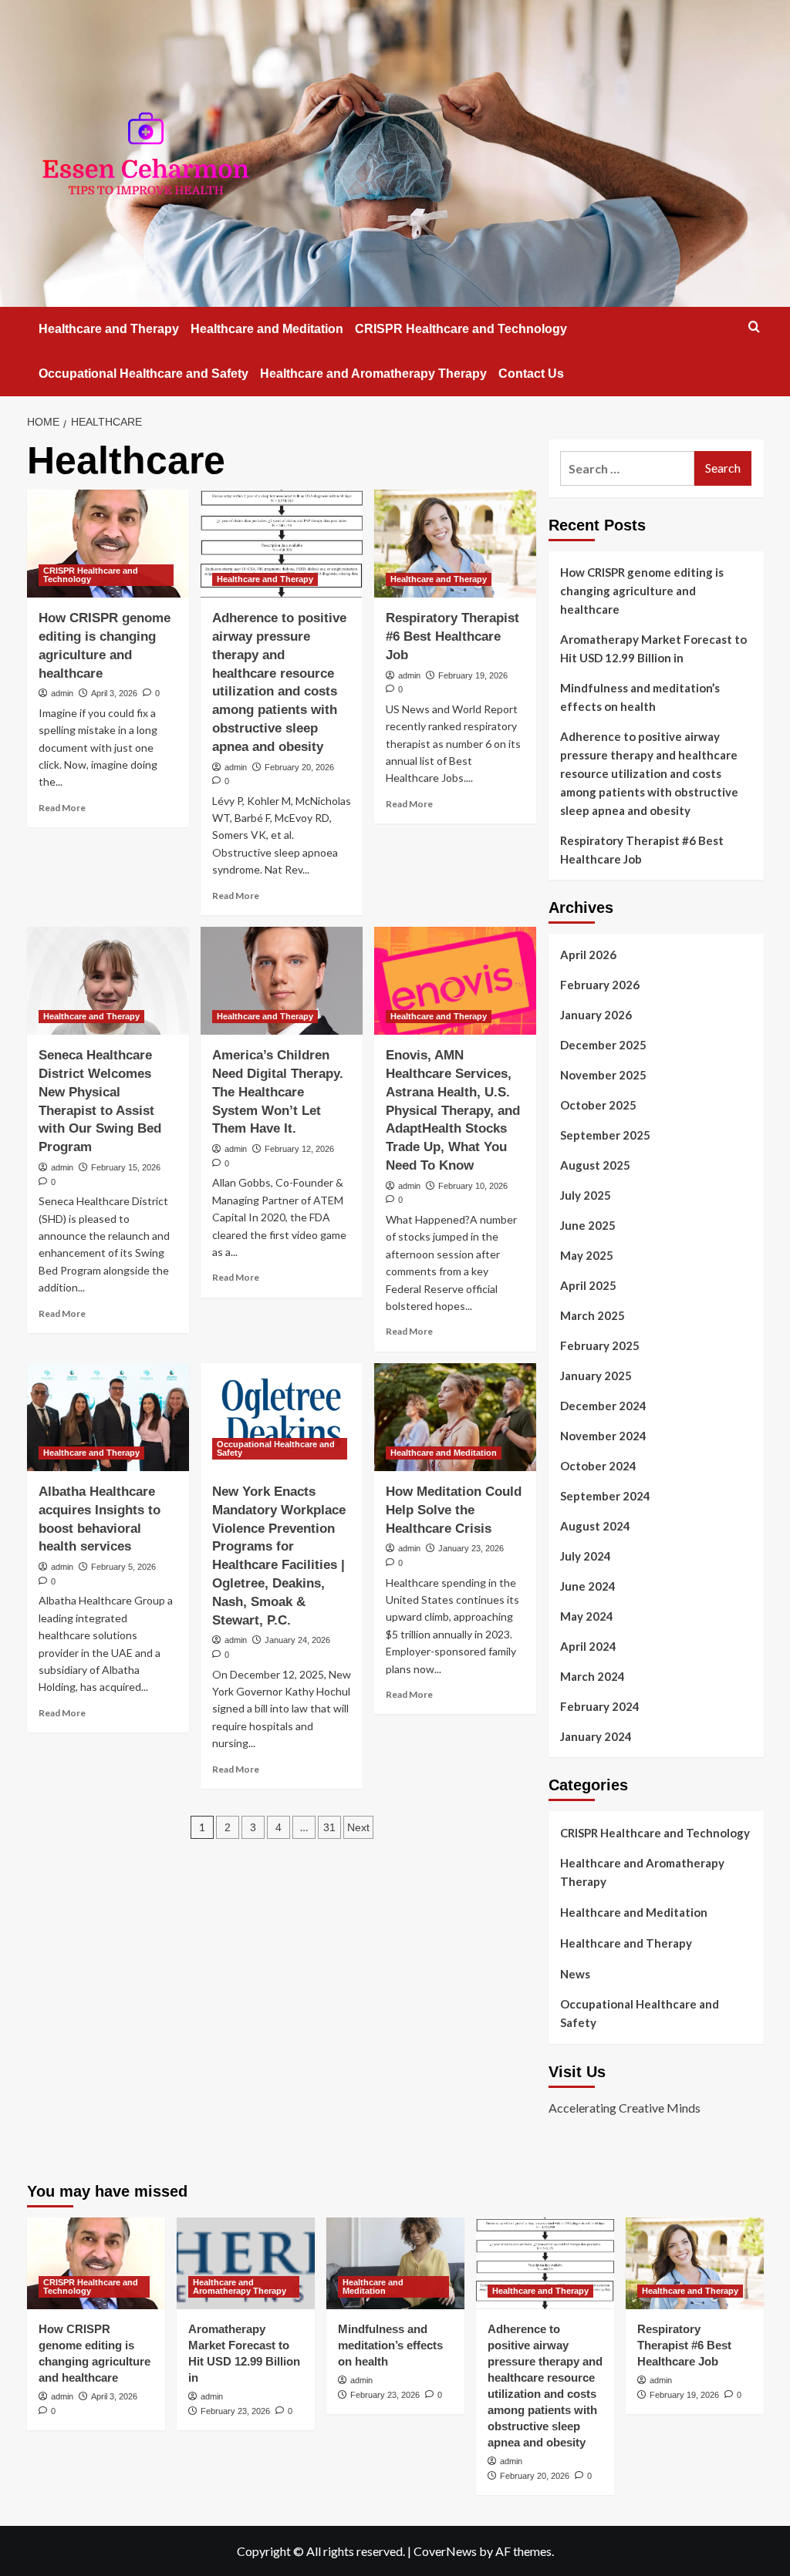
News (575, 1974)
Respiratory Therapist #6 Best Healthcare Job (452, 636)
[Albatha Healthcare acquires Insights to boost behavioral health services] (108, 1417)
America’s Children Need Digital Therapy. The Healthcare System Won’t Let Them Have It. (278, 1092)
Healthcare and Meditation (267, 329)
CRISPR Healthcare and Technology (461, 329)
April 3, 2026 (114, 693)
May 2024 (587, 1616)
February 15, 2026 (126, 1167)
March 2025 (592, 1315)
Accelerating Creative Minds (625, 2108)
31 (329, 1827)
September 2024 (605, 1496)
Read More (62, 808)
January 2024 (596, 1736)
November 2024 (603, 1436)
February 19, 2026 (473, 675)
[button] (754, 327)
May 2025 (587, 1255)
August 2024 (595, 1526)
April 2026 (588, 955)
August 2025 (595, 1165)
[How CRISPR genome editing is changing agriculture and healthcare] (108, 544)
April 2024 (588, 1646)
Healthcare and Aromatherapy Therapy (373, 374)
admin (62, 693)
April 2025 (588, 1285)
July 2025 (586, 1195)
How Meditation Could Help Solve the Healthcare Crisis (454, 1510)
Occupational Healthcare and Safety (143, 374)
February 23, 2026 (235, 2411)
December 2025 (603, 1045)
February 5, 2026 (123, 1567)
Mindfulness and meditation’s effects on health (640, 697)
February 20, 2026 (299, 767)
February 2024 (600, 1706)
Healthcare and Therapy (109, 329)
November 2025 (603, 1075)
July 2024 (586, 1556)
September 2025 (605, 1135)
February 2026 (600, 985)
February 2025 (600, 1345)
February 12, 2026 (299, 1149)
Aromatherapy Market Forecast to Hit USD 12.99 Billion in (653, 648)
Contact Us (531, 374)
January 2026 (596, 1015)
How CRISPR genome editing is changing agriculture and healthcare (642, 591)
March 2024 (592, 1676)
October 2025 (598, 1105)
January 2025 (596, 1376)
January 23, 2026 (471, 1548)
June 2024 (588, 1586)
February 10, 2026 (473, 1186)
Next (358, 1827)
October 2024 (598, 1466)
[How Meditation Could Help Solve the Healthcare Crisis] (455, 1417)
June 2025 (588, 1225)
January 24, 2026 (297, 1640)
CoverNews (445, 2551)
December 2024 (603, 1406)
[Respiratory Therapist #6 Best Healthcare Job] (455, 544)
